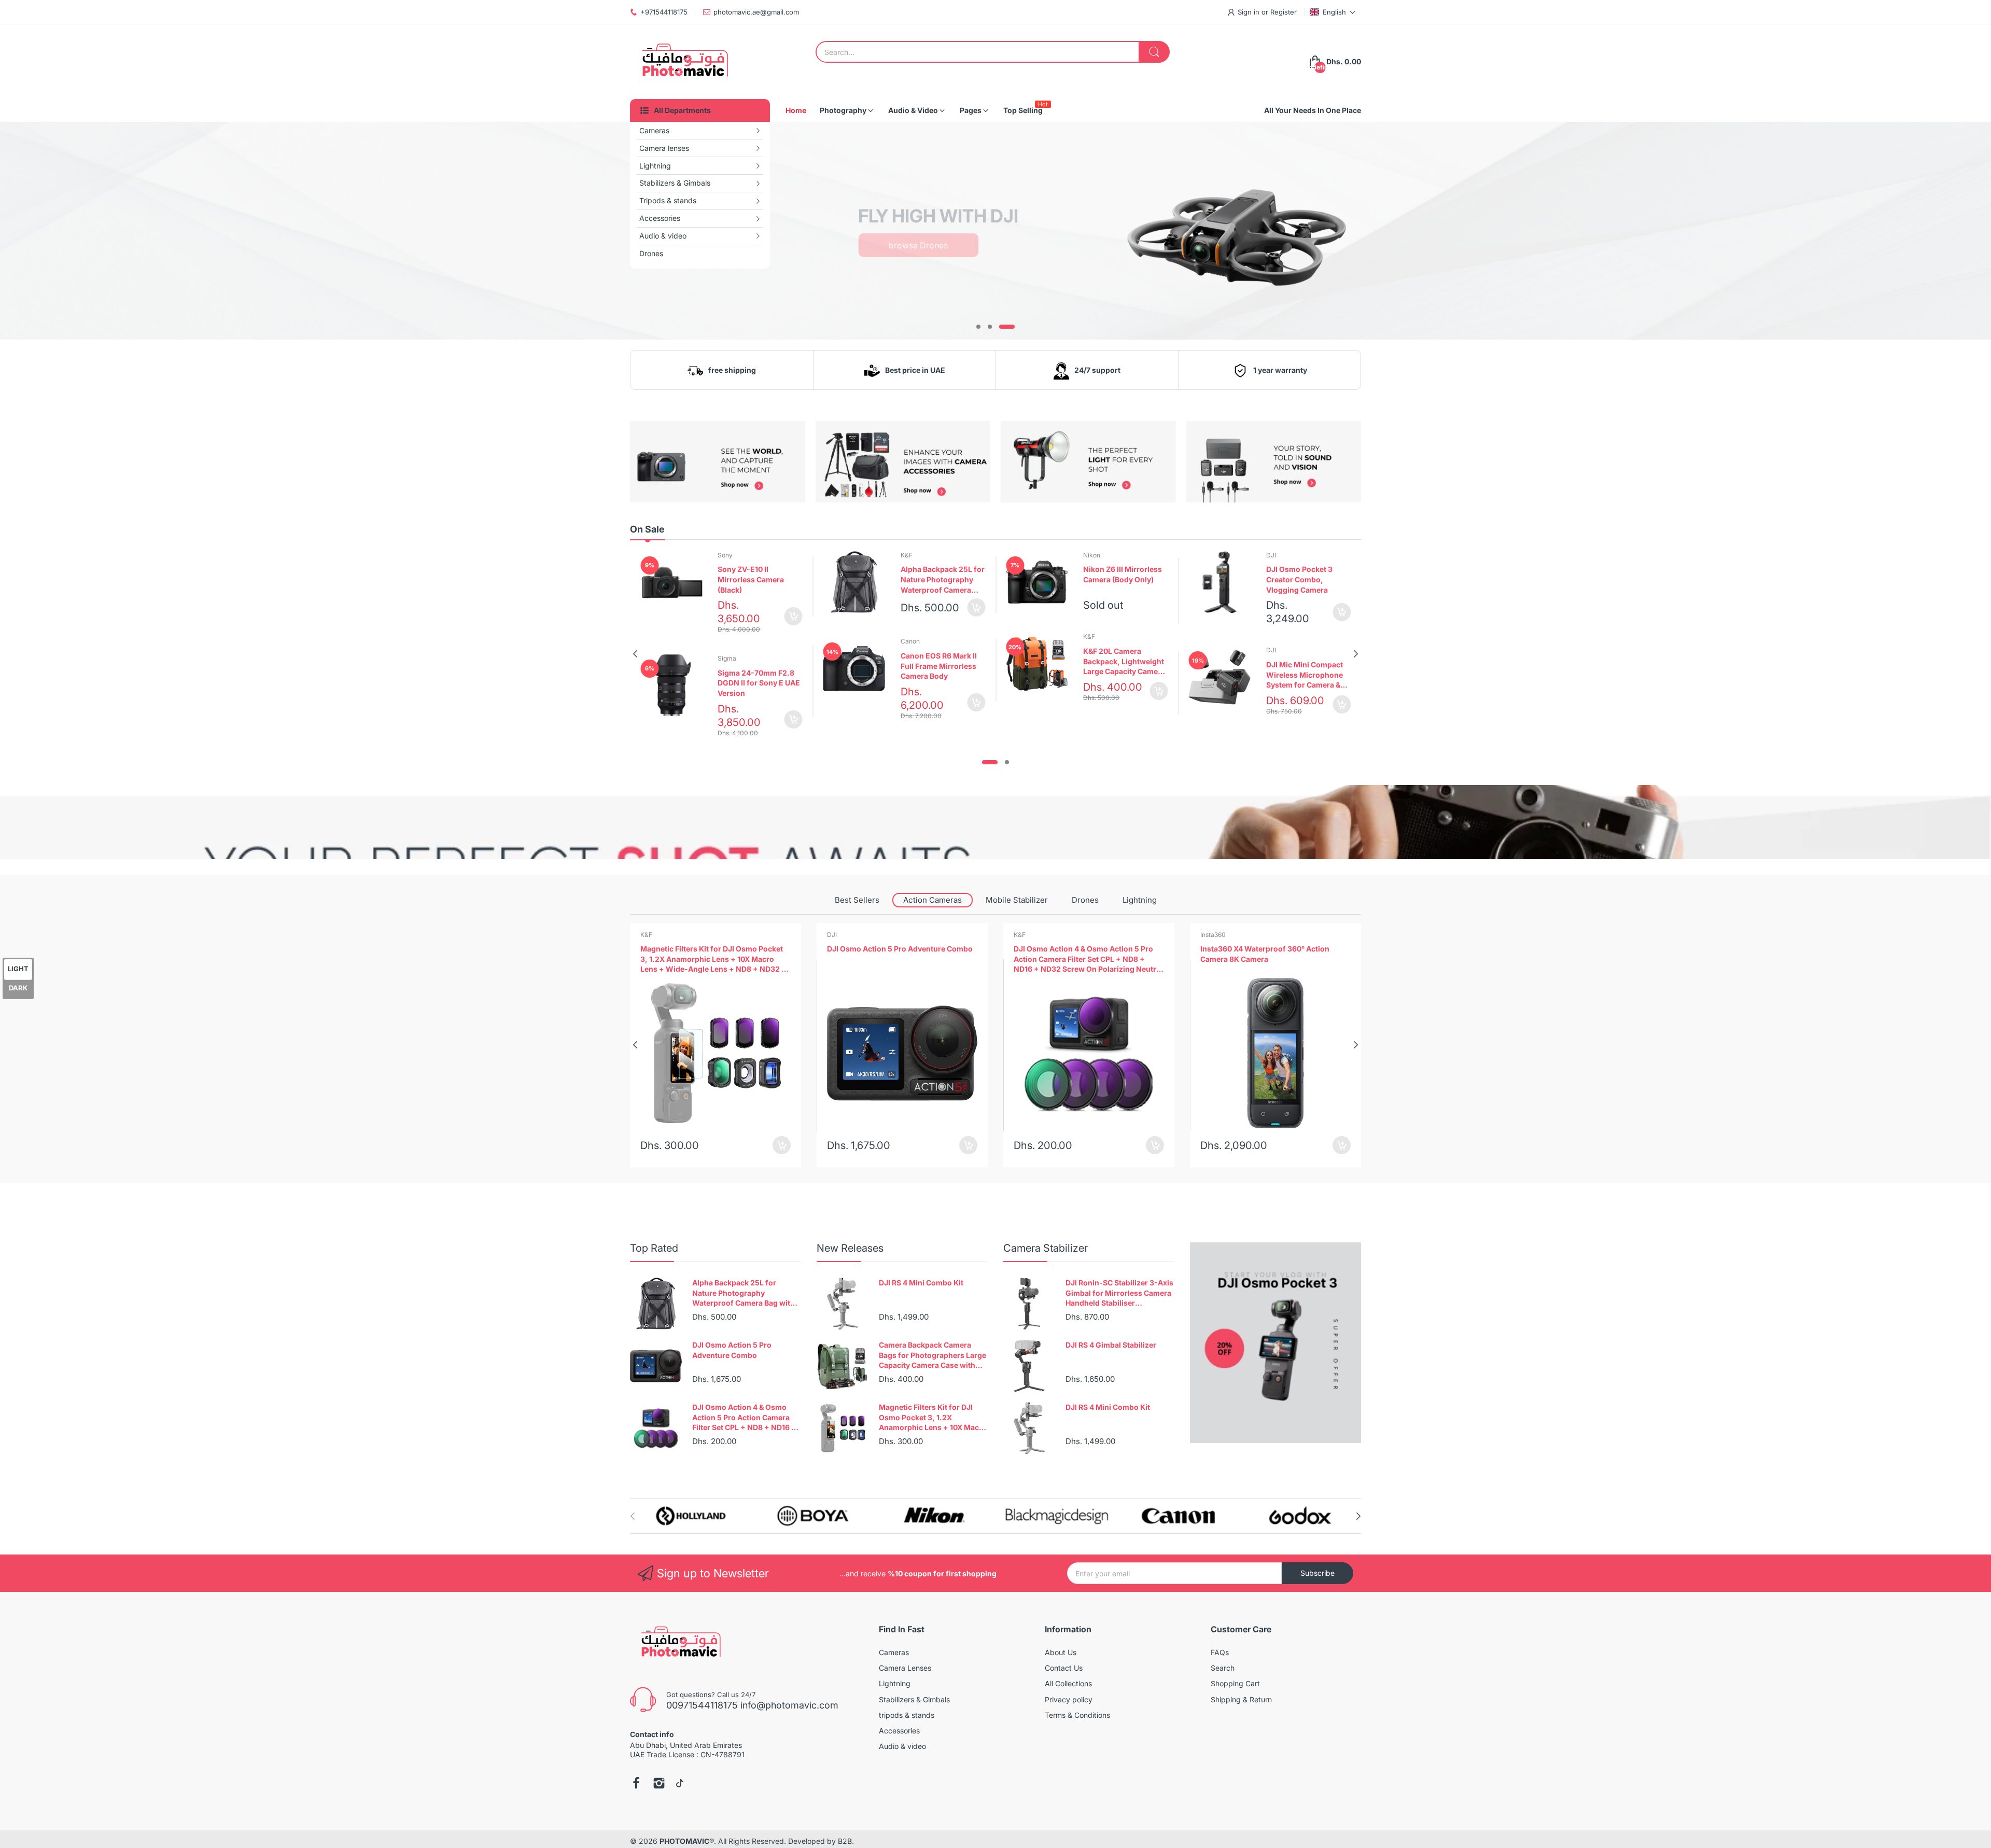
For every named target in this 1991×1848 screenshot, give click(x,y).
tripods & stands (907, 1715)
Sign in (1250, 12)
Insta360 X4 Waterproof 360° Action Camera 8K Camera (1078, 954)
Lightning (1140, 900)
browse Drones (918, 245)
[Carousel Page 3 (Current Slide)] (1007, 327)
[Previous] (1356, 654)
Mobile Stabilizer (1017, 900)
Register (1284, 12)
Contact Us (1064, 1668)
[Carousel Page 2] (990, 327)
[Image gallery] (718, 462)
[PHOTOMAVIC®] (682, 62)
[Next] (635, 654)
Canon (910, 641)
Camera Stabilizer (1046, 1248)
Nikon (1092, 555)
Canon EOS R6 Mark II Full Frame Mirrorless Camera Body (939, 666)
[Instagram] (659, 1784)
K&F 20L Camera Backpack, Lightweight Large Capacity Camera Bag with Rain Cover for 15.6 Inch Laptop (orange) (1125, 662)
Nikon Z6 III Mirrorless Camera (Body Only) (1123, 574)
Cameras (894, 1652)
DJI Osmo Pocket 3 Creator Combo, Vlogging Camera (1299, 579)
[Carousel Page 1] (978, 327)
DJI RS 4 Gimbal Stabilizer (1111, 1345)
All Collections (1068, 1683)
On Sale (647, 529)
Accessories (899, 1731)
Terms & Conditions (1077, 1715)
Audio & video (902, 1746)
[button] (1333, 12)
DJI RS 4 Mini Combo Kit (921, 1283)
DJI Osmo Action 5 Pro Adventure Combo (713, 949)
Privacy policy (1069, 1699)
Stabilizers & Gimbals (914, 1699)
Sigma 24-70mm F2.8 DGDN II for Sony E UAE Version (759, 683)
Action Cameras (933, 900)
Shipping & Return (1241, 1699)
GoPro (1210, 935)
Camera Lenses (905, 1668)
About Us (1061, 1652)
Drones (1085, 900)
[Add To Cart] (794, 616)
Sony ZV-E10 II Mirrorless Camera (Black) (751, 579)
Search (1223, 1668)
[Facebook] (636, 1784)
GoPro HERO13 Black (1237, 949)
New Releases (850, 1248)
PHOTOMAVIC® (687, 1841)
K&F (907, 555)
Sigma (727, 658)
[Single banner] (995, 822)
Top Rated (654, 1248)
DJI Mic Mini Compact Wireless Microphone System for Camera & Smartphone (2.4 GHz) (1306, 675)
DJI (1271, 555)
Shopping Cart (1235, 1683)
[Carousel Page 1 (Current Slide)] (990, 762)
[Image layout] (1234, 228)
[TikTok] (680, 1784)
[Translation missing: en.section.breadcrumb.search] (1154, 52)
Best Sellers (857, 900)
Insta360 (1026, 935)
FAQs (1220, 1652)
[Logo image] (691, 1516)
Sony (725, 555)
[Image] (1275, 1343)
